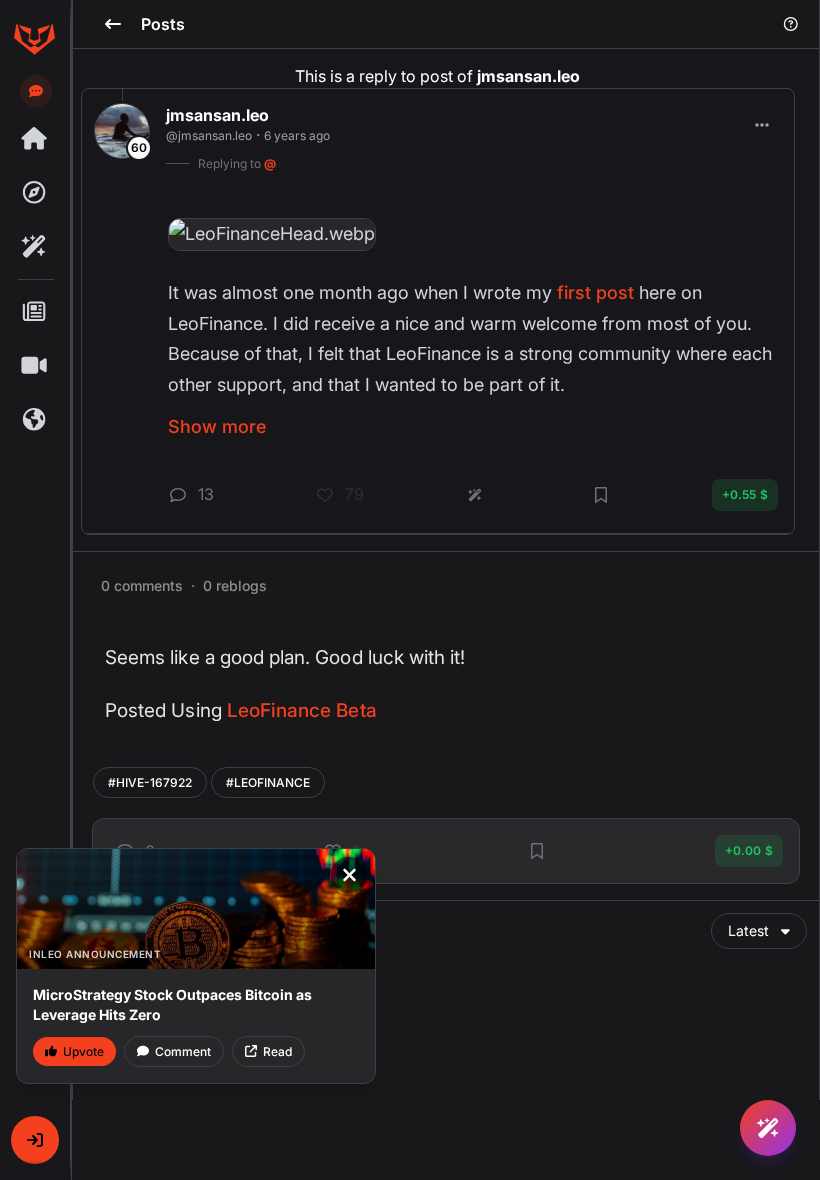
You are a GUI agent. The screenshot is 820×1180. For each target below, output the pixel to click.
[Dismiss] (349, 875)
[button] (35, 1140)
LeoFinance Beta (302, 710)
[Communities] (34, 420)
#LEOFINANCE (268, 782)
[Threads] (34, 139)
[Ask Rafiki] (768, 1128)
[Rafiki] (34, 247)
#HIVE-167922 (150, 782)
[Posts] (34, 312)
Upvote (83, 1051)
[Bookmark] (537, 851)
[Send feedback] (36, 91)
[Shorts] (34, 366)
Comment (183, 1051)
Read (277, 1051)
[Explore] (34, 193)
